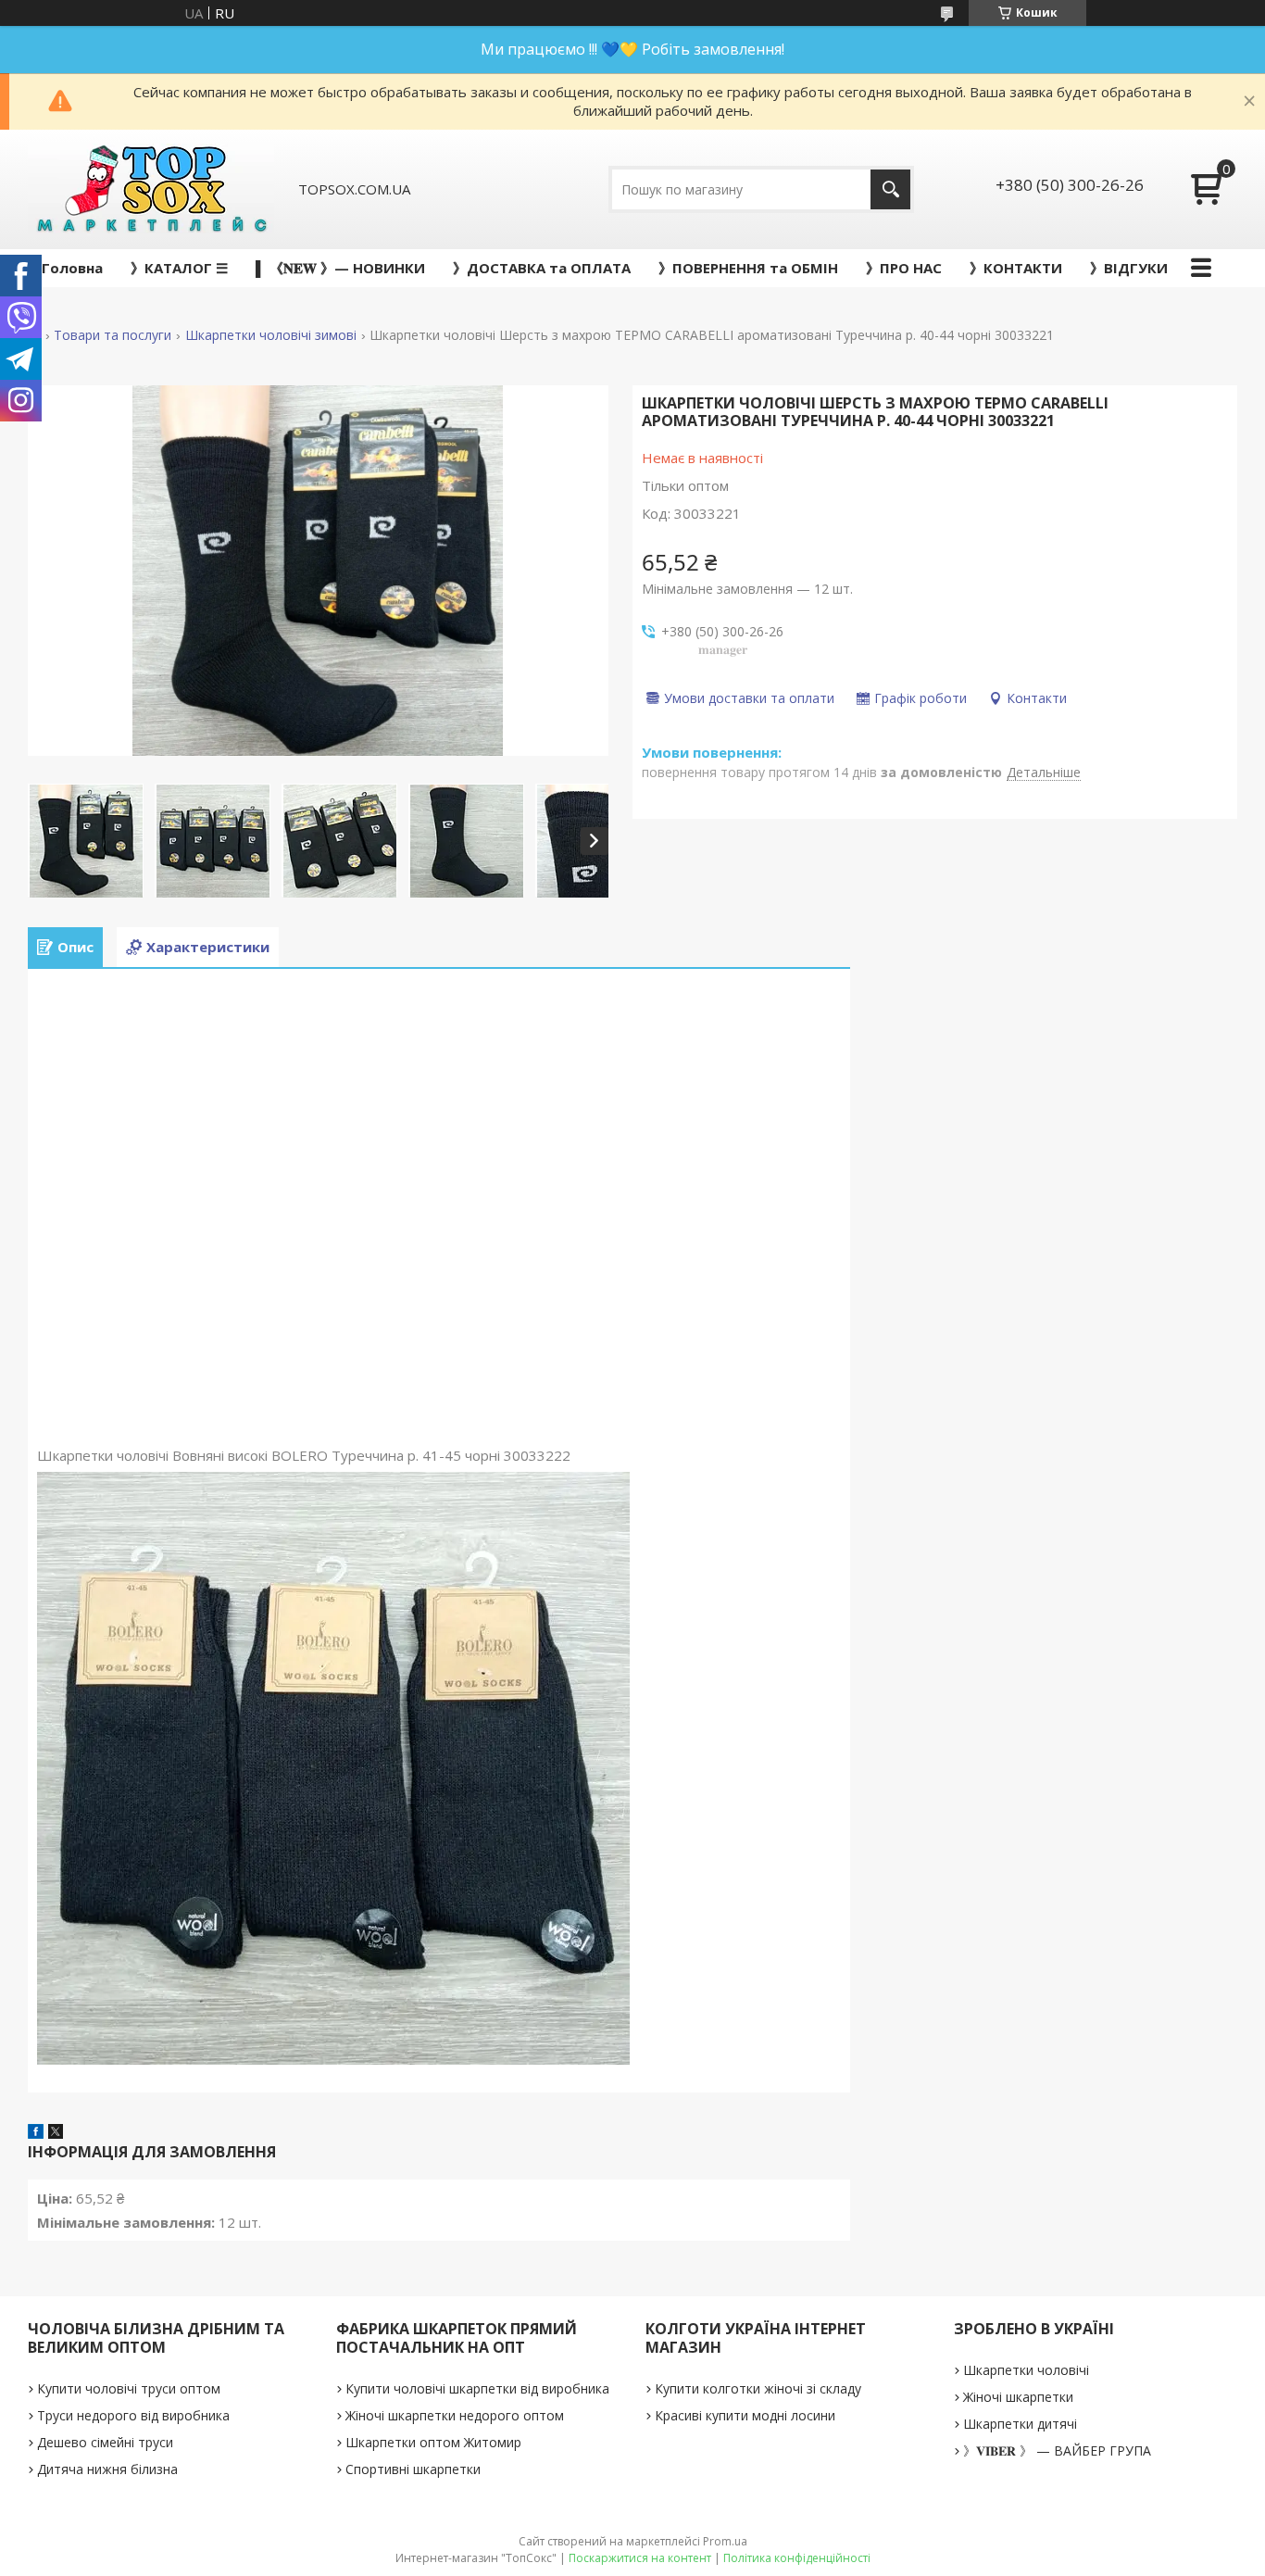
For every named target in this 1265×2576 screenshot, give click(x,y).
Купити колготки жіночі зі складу (758, 2388)
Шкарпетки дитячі (1020, 2424)
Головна (72, 268)
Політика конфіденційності (797, 2558)
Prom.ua (725, 2541)
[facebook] (36, 2133)
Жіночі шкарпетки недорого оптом (455, 2415)
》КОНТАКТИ (1016, 268)
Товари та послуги (113, 335)
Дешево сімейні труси (105, 2442)
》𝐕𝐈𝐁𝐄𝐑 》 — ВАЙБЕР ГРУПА (1057, 2450)
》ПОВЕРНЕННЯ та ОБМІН (748, 268)
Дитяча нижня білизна (107, 2469)
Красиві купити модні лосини (745, 2415)
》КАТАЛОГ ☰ (179, 268)
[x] (56, 2133)
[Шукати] (890, 189)
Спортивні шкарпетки (413, 2469)
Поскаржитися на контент (640, 2558)
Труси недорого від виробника (133, 2415)
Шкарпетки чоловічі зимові (271, 335)
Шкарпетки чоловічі (1026, 2370)
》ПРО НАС (904, 268)
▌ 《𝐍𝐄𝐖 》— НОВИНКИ (340, 268)
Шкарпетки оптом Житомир (433, 2442)
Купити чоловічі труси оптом (129, 2388)
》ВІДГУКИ (1129, 268)
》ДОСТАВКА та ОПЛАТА (542, 268)
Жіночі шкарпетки (1018, 2397)
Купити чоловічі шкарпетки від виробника (477, 2388)
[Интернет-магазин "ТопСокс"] (151, 189)
